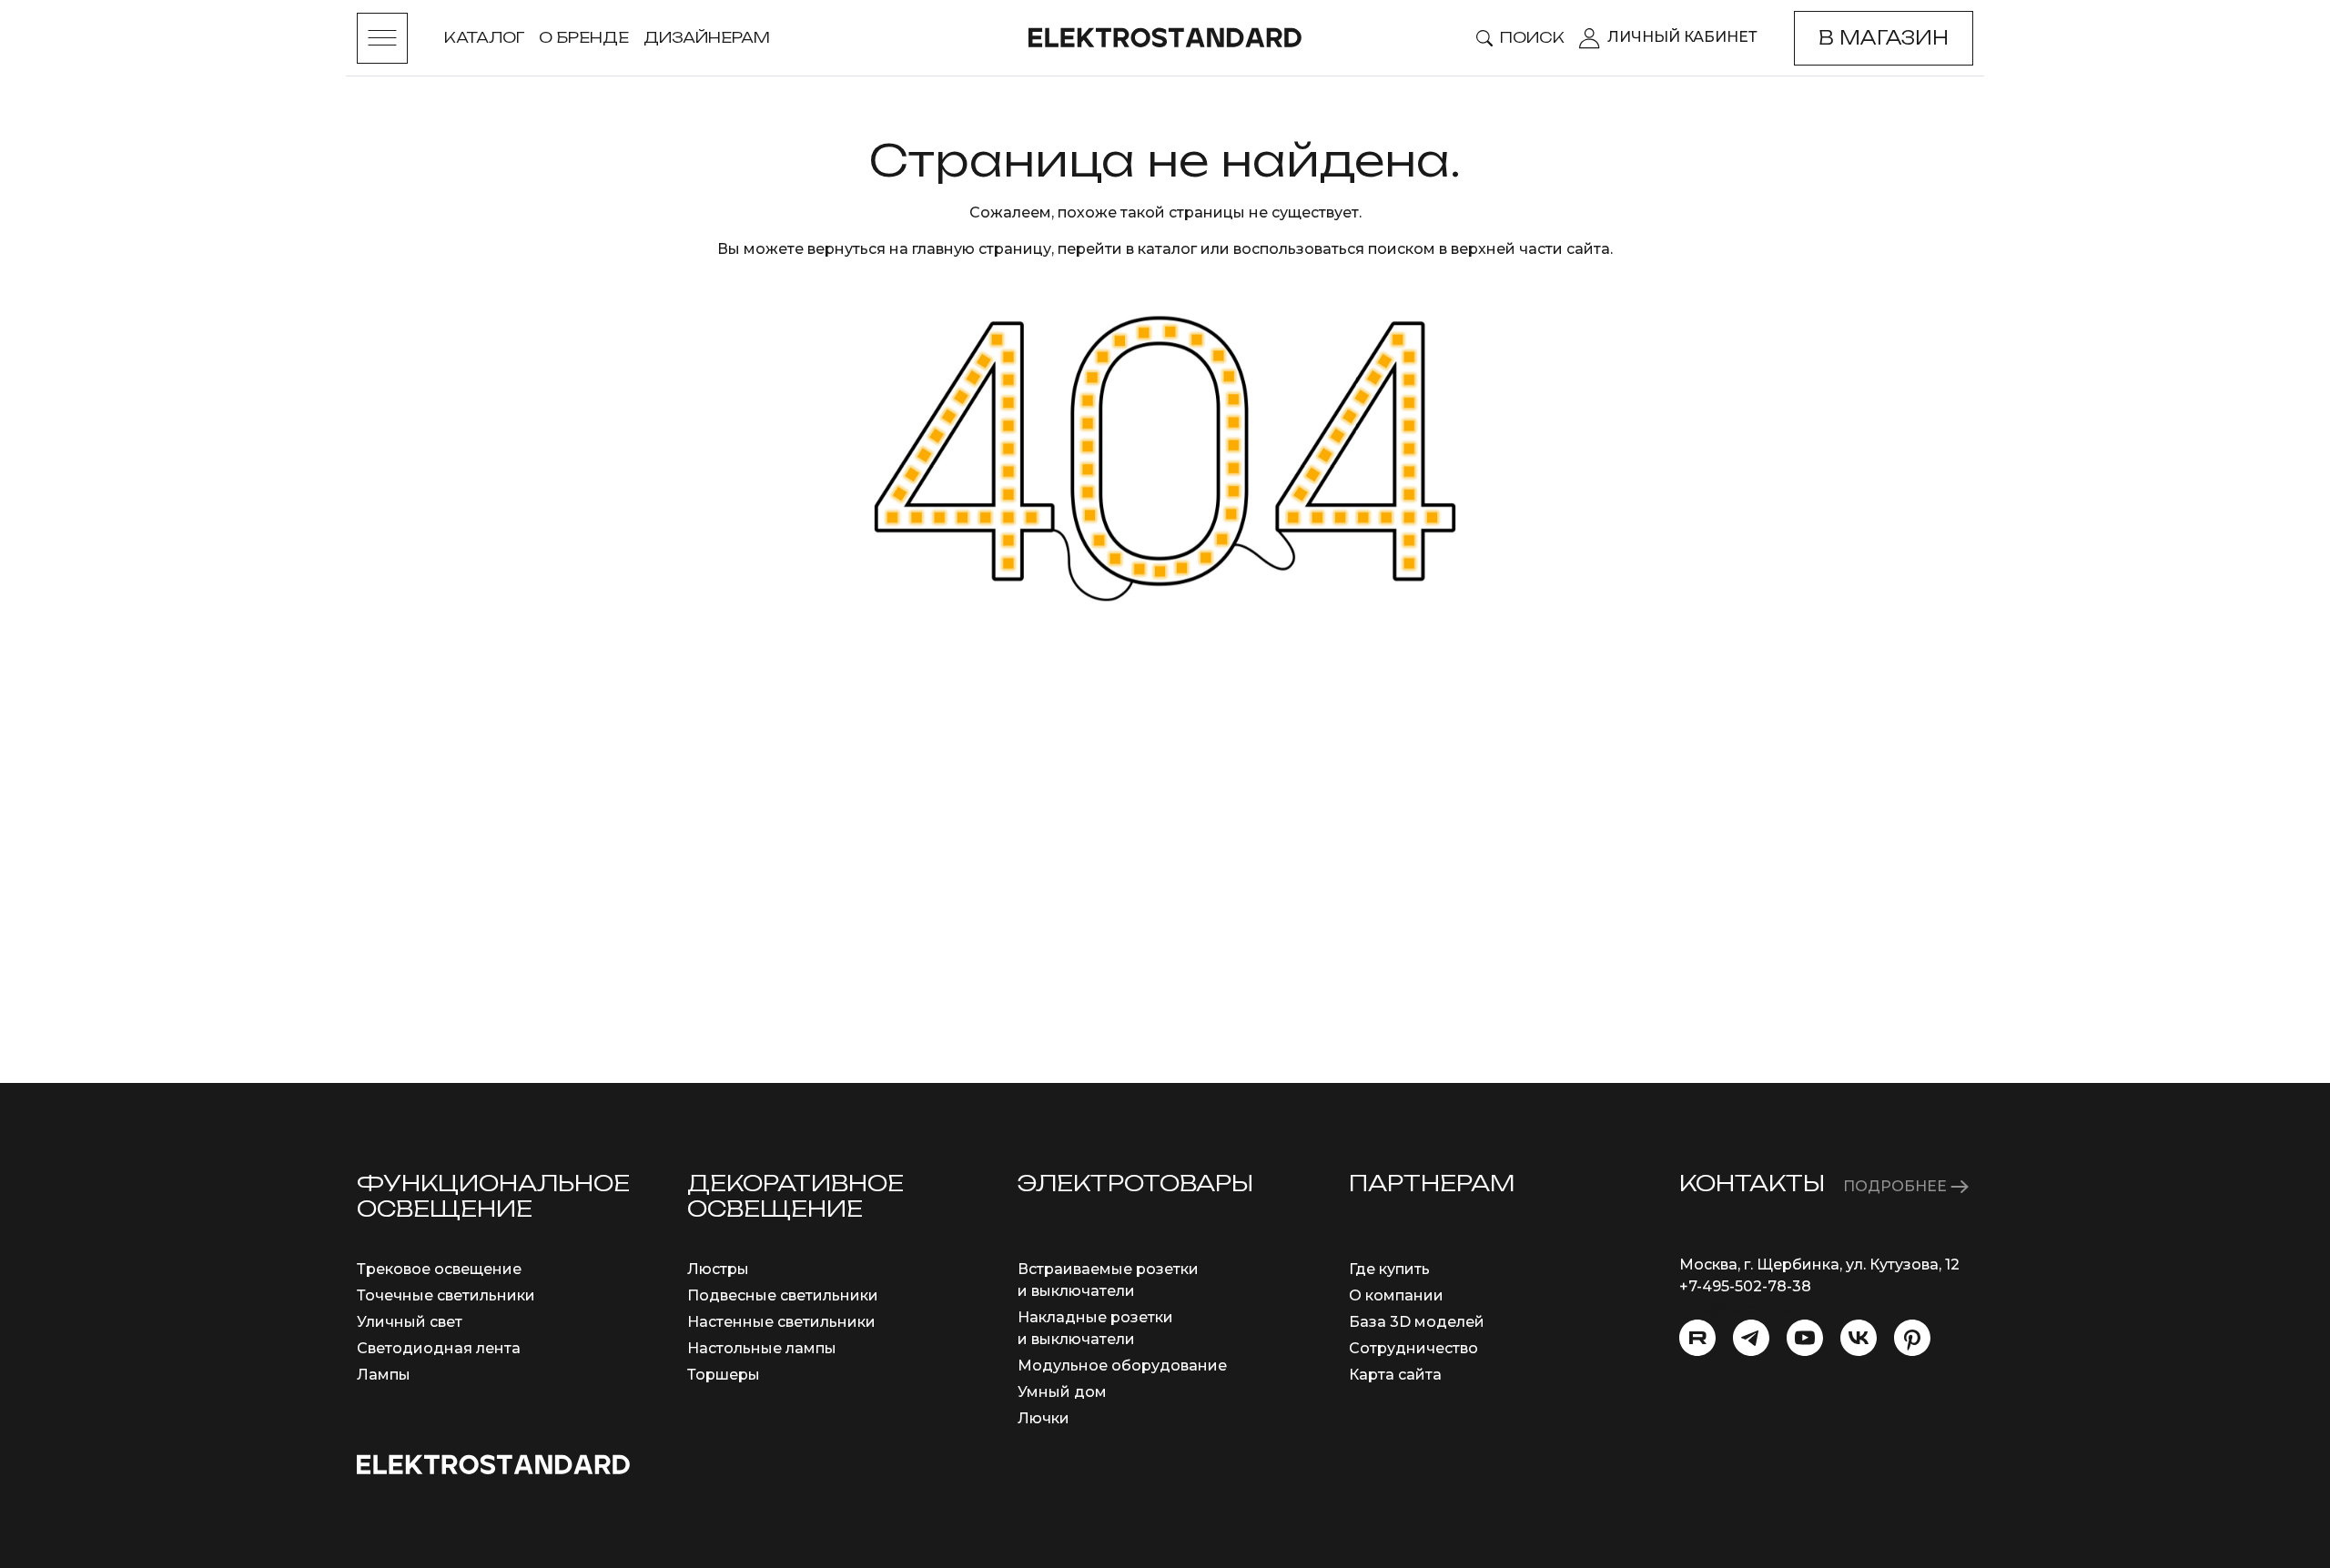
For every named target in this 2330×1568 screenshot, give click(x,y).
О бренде (584, 37)
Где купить (1389, 1269)
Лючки (1043, 1418)
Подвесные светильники (783, 1295)
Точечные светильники (446, 1295)
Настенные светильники (781, 1322)
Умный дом (1062, 1392)
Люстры (718, 1269)
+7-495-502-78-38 (1745, 1286)
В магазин (1884, 38)
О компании (1396, 1295)
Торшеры (724, 1375)
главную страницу (982, 249)
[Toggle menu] (382, 38)
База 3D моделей (1417, 1322)
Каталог (484, 37)
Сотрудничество (1413, 1348)
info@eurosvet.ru (1742, 1308)
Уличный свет (410, 1322)
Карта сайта (1395, 1375)
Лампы (384, 1375)
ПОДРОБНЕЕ (1897, 1186)
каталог (1167, 249)
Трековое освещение (439, 1269)
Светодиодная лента (439, 1348)
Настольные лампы (762, 1348)
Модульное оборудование (1122, 1366)
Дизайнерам (707, 37)
